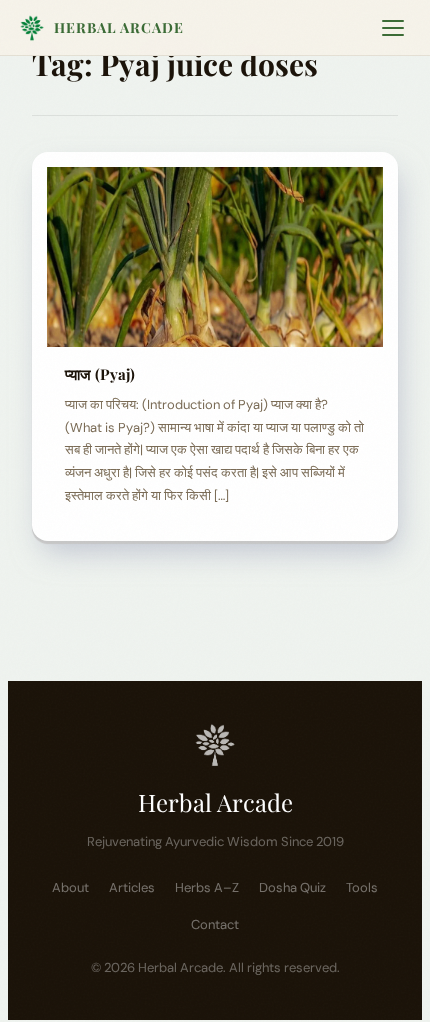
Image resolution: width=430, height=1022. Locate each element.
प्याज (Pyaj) (104, 374)
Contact (215, 924)
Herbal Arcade (119, 27)
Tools (362, 887)
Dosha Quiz (292, 887)
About (70, 887)
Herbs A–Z (207, 887)
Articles (132, 887)
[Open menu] (393, 28)
